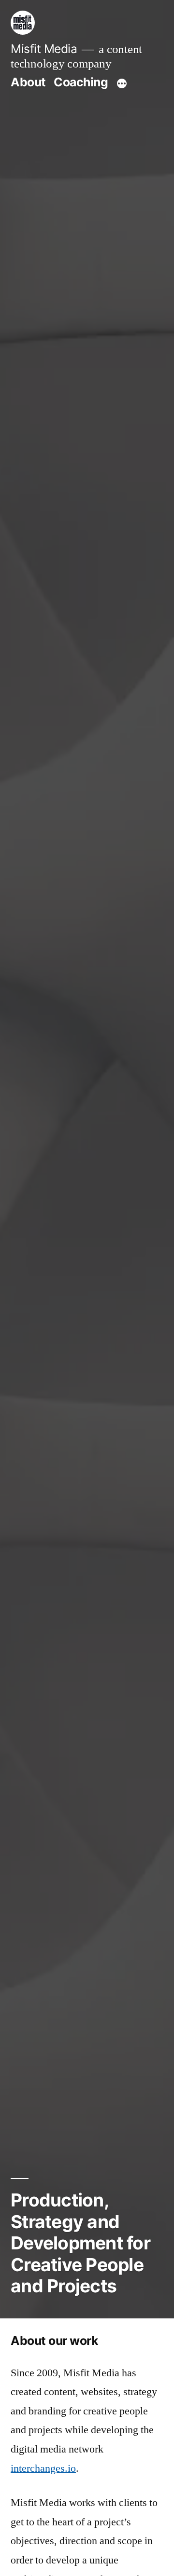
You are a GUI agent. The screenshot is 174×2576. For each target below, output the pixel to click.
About (28, 82)
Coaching (81, 82)
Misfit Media (44, 49)
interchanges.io (43, 2468)
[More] (122, 84)
